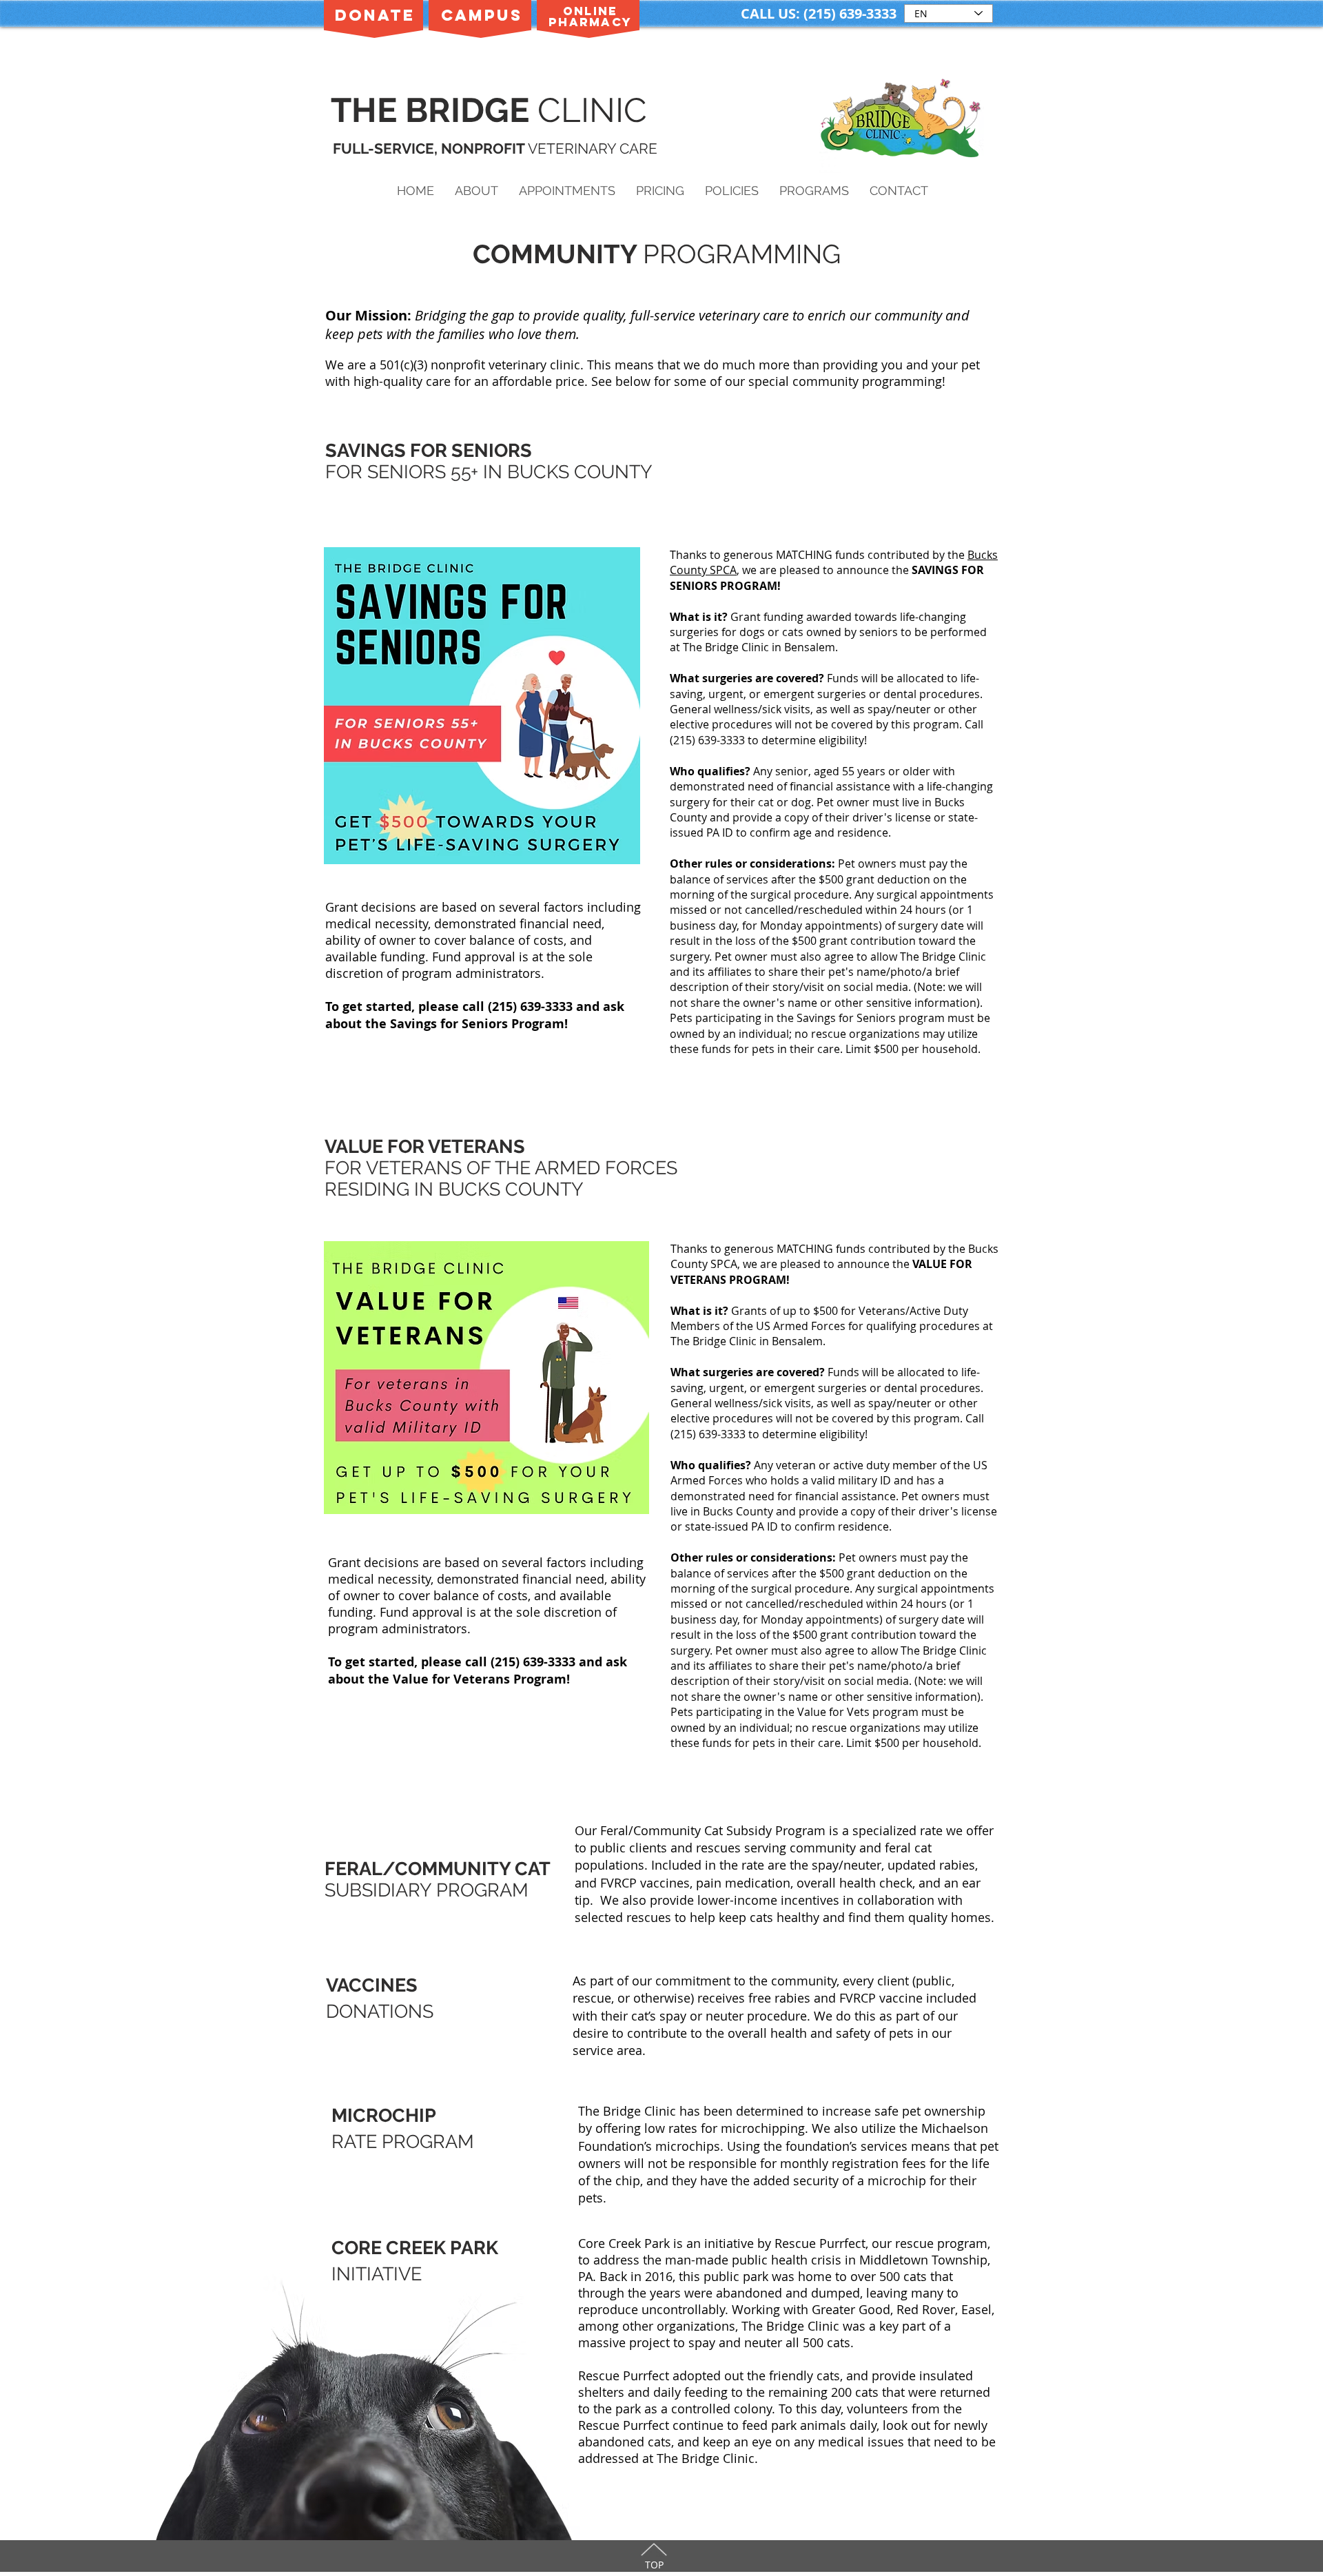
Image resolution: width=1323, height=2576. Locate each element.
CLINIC (597, 110)
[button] (476, 191)
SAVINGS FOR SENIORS (429, 450)
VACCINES (372, 1985)
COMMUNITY (558, 254)
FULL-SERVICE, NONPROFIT (430, 149)
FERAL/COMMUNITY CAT (438, 1869)
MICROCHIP (384, 2115)
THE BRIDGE (434, 110)
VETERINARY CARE (593, 149)
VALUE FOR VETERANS (425, 1146)
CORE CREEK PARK (415, 2248)
